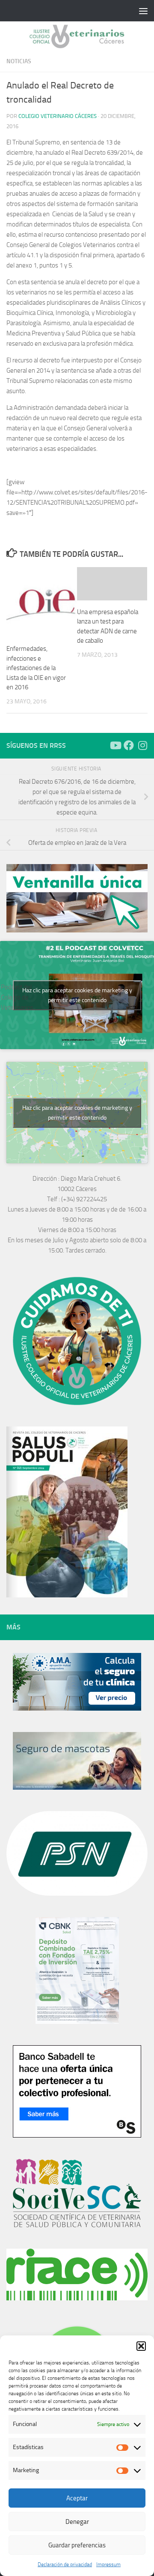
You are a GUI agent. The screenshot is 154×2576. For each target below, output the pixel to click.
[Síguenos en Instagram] (142, 745)
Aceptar (77, 2498)
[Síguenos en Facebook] (129, 745)
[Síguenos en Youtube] (115, 745)
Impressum (108, 2564)
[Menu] (143, 11)
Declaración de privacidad (65, 2564)
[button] (141, 2346)
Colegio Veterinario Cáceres (58, 116)
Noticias (19, 61)
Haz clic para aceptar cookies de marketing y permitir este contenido (77, 995)
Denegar (77, 2522)
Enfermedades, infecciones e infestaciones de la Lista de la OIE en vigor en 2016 (36, 668)
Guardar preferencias (77, 2545)
